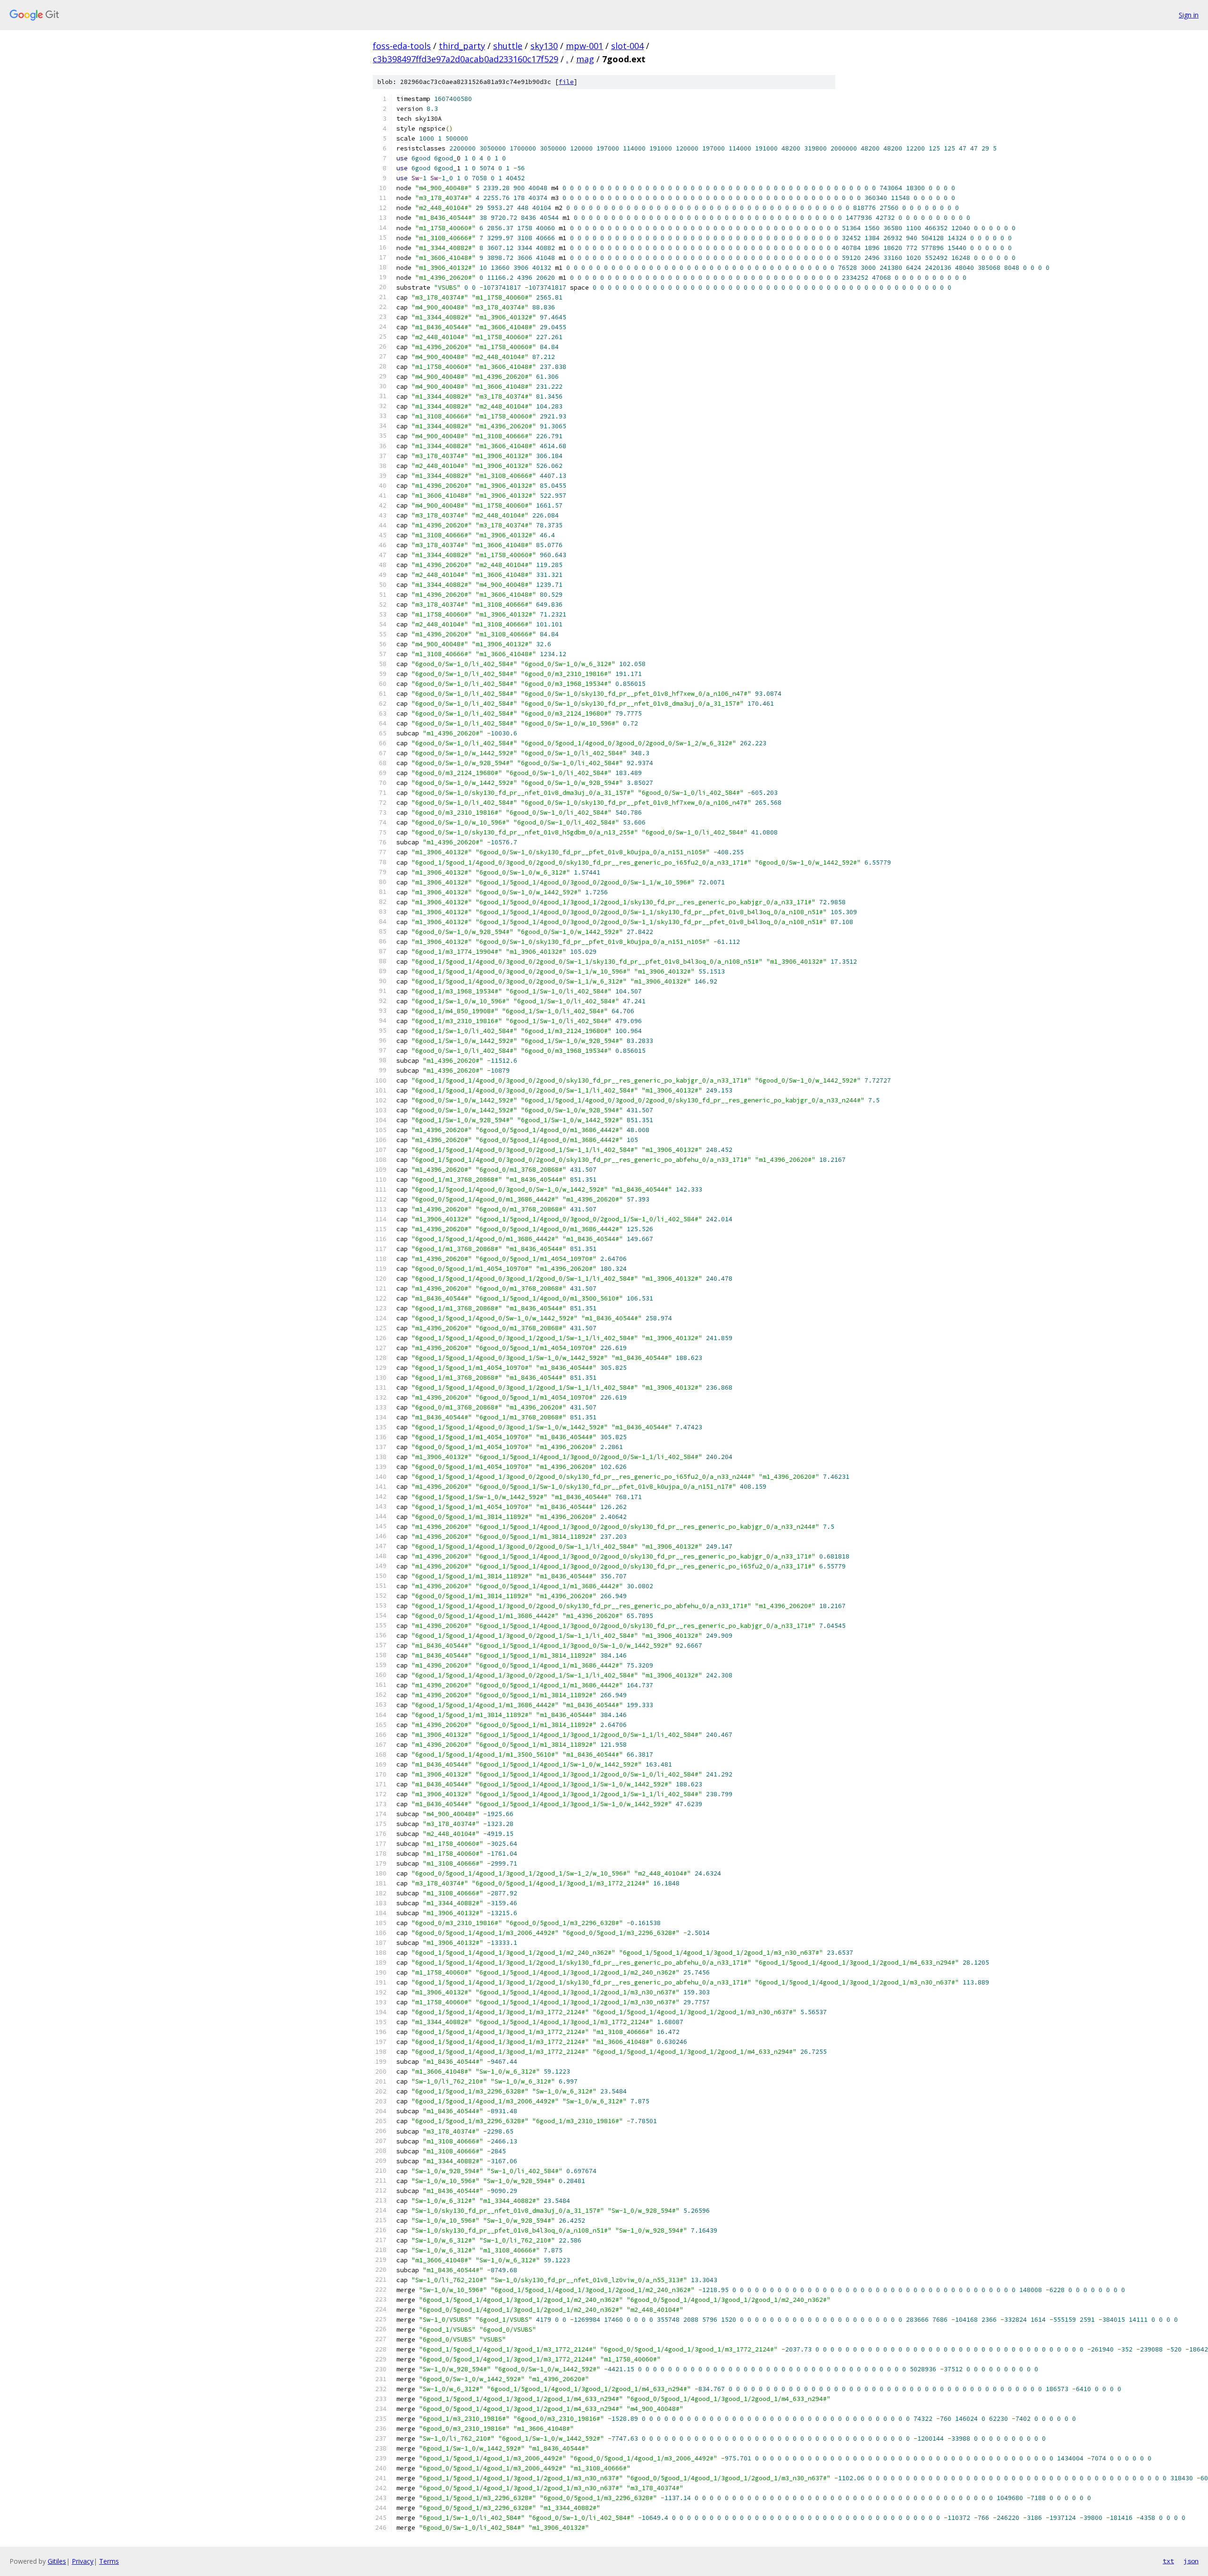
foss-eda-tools (402, 46)
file (566, 82)
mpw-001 (584, 46)
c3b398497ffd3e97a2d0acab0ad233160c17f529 (466, 59)
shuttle (508, 46)
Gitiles (57, 2561)
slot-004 (627, 46)
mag (585, 59)
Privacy (83, 2561)
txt (1168, 2561)
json (1191, 2561)
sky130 (544, 46)
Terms (109, 2561)
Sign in (1189, 15)
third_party (462, 46)
